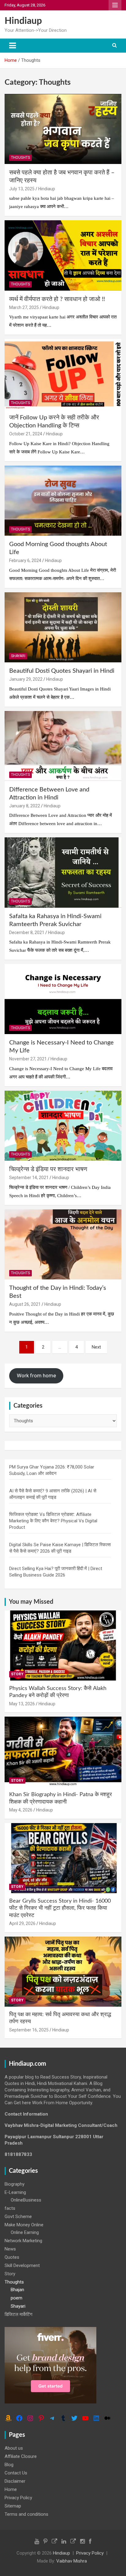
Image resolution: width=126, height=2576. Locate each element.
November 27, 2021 (28, 1059)
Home (11, 2489)
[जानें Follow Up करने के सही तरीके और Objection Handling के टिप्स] (63, 374)
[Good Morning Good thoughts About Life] (63, 501)
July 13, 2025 (22, 189)
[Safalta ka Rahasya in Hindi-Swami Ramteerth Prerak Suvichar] (63, 873)
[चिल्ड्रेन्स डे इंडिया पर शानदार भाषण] (63, 1126)
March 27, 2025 (24, 307)
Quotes (12, 2257)
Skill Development (22, 2265)
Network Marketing (23, 2241)
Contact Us (16, 2473)
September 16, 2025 (29, 2030)
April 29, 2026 (22, 1923)
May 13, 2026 (22, 1704)
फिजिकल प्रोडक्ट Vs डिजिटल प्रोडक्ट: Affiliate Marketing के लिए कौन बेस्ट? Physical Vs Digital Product (53, 1521)
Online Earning (25, 2232)
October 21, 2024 (26, 434)
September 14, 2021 (29, 1178)
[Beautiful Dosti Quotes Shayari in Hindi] (63, 627)
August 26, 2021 (25, 1304)
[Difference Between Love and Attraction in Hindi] (63, 746)
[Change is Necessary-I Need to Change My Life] (63, 999)
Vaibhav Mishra (72, 2561)
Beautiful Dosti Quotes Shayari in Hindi (62, 671)
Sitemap (13, 2506)
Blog (9, 2465)
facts (10, 2208)
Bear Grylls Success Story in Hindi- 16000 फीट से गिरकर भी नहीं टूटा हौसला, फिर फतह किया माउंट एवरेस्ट (60, 1908)
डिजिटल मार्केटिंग (19, 2314)
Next (96, 1347)
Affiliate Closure (21, 2456)
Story (17, 1674)
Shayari (18, 656)
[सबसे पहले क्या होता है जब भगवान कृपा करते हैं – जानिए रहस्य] (63, 129)
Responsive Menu (115, 5)
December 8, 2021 (27, 932)
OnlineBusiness (26, 2200)
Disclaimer (15, 2481)
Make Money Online (24, 2225)
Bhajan (17, 2290)
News (10, 2249)
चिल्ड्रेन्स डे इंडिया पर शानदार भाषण (48, 1169)
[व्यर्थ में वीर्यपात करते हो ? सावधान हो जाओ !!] (63, 256)
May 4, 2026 (21, 1810)
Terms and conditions (26, 2514)
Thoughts (20, 158)
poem (17, 2298)
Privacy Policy (18, 2498)
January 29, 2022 (26, 679)
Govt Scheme (18, 2217)
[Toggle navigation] (13, 46)
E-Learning (15, 2192)
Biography (15, 2184)
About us (14, 2448)
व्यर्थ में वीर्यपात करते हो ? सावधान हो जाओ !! (57, 299)
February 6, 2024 (25, 560)
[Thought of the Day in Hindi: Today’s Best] (63, 1244)
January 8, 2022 (25, 806)
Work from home (36, 1375)
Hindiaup (23, 21)
